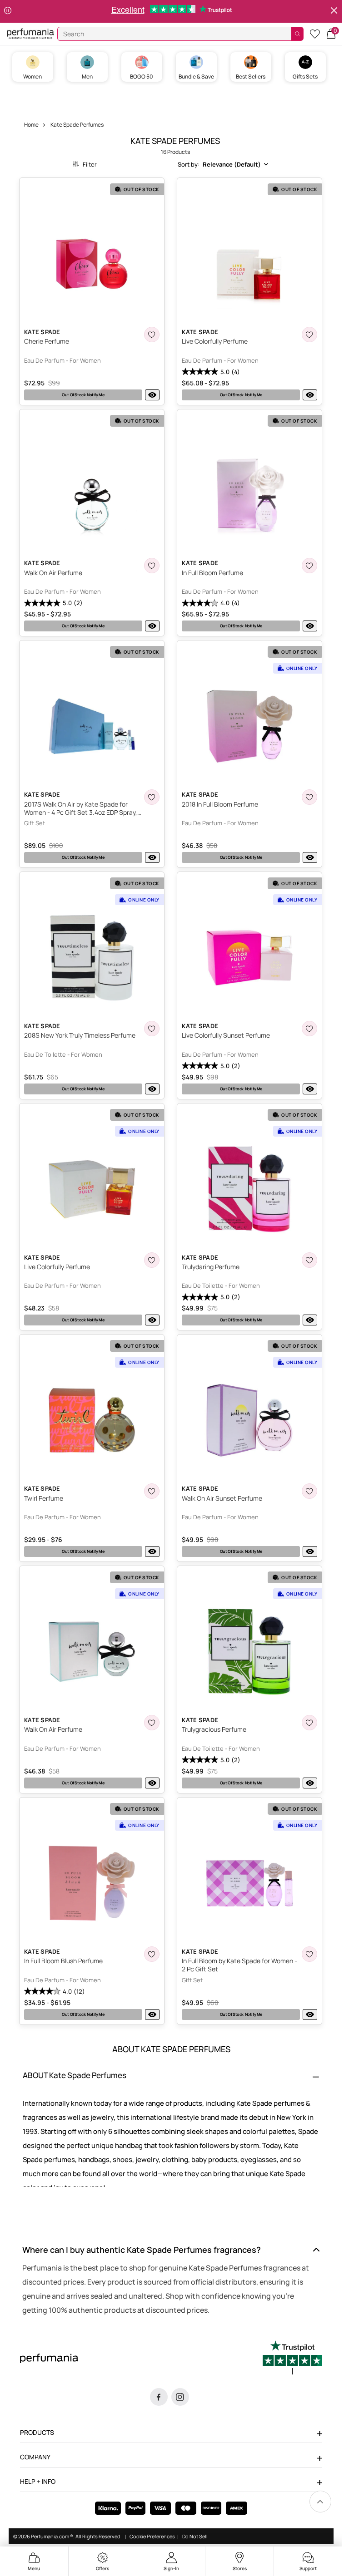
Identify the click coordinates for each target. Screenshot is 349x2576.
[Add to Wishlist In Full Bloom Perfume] (309, 566)
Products (37, 2432)
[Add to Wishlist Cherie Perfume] (152, 335)
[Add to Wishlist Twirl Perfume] (152, 1491)
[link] (320, 2502)
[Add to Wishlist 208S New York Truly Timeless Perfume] (152, 1029)
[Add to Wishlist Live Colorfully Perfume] (309, 335)
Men (87, 76)
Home (31, 125)
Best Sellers (251, 76)
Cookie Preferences (152, 2537)
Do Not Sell (195, 2537)
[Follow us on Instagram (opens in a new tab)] (180, 2397)
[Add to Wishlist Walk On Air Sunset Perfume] (309, 1491)
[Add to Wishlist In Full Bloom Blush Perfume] (152, 1954)
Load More (175, 2039)
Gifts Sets (305, 76)
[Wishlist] (315, 33)
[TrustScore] (292, 2358)
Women (32, 76)
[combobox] (222, 164)
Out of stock (83, 395)
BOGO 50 (142, 76)
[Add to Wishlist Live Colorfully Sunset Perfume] (309, 1029)
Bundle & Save (196, 76)
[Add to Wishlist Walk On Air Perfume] (152, 566)
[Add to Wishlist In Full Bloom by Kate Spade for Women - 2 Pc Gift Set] (309, 1954)
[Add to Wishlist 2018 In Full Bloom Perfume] (309, 797)
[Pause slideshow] (8, 11)
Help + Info (38, 2481)
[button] (331, 33)
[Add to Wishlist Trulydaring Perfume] (309, 1260)
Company (35, 2457)
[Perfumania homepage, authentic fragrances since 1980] (30, 33)
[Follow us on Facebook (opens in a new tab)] (159, 2397)
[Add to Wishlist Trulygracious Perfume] (309, 1723)
